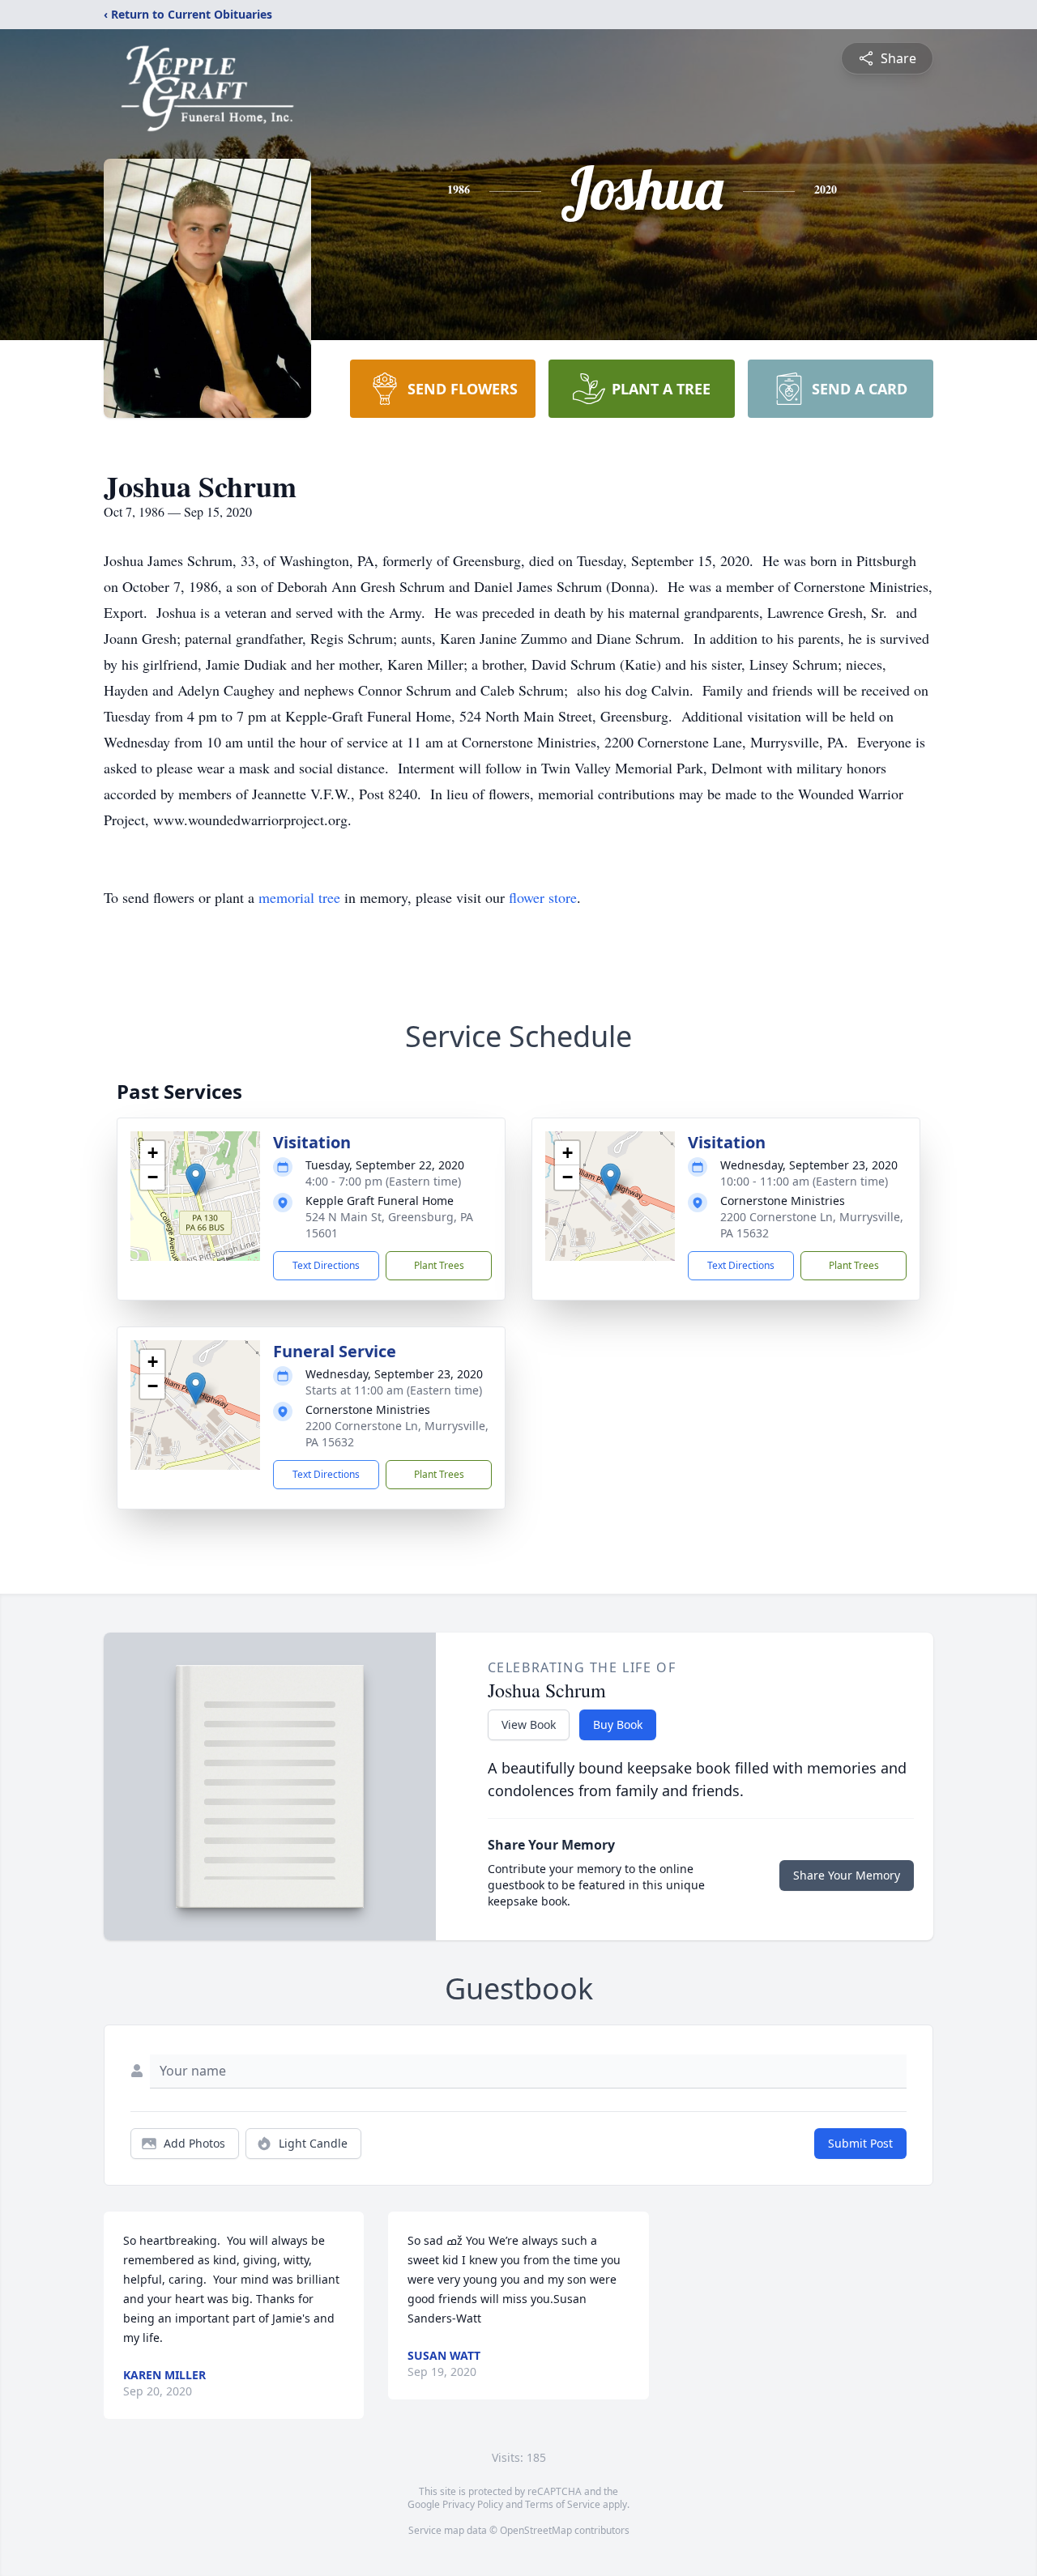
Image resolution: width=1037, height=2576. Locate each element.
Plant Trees (439, 1265)
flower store (543, 897)
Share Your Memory (847, 1875)
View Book (529, 1724)
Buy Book (618, 1724)
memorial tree (299, 897)
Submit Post (860, 2143)
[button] (196, 1179)
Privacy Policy (473, 2504)
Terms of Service (563, 2504)
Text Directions (326, 1265)
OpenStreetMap (536, 2530)
